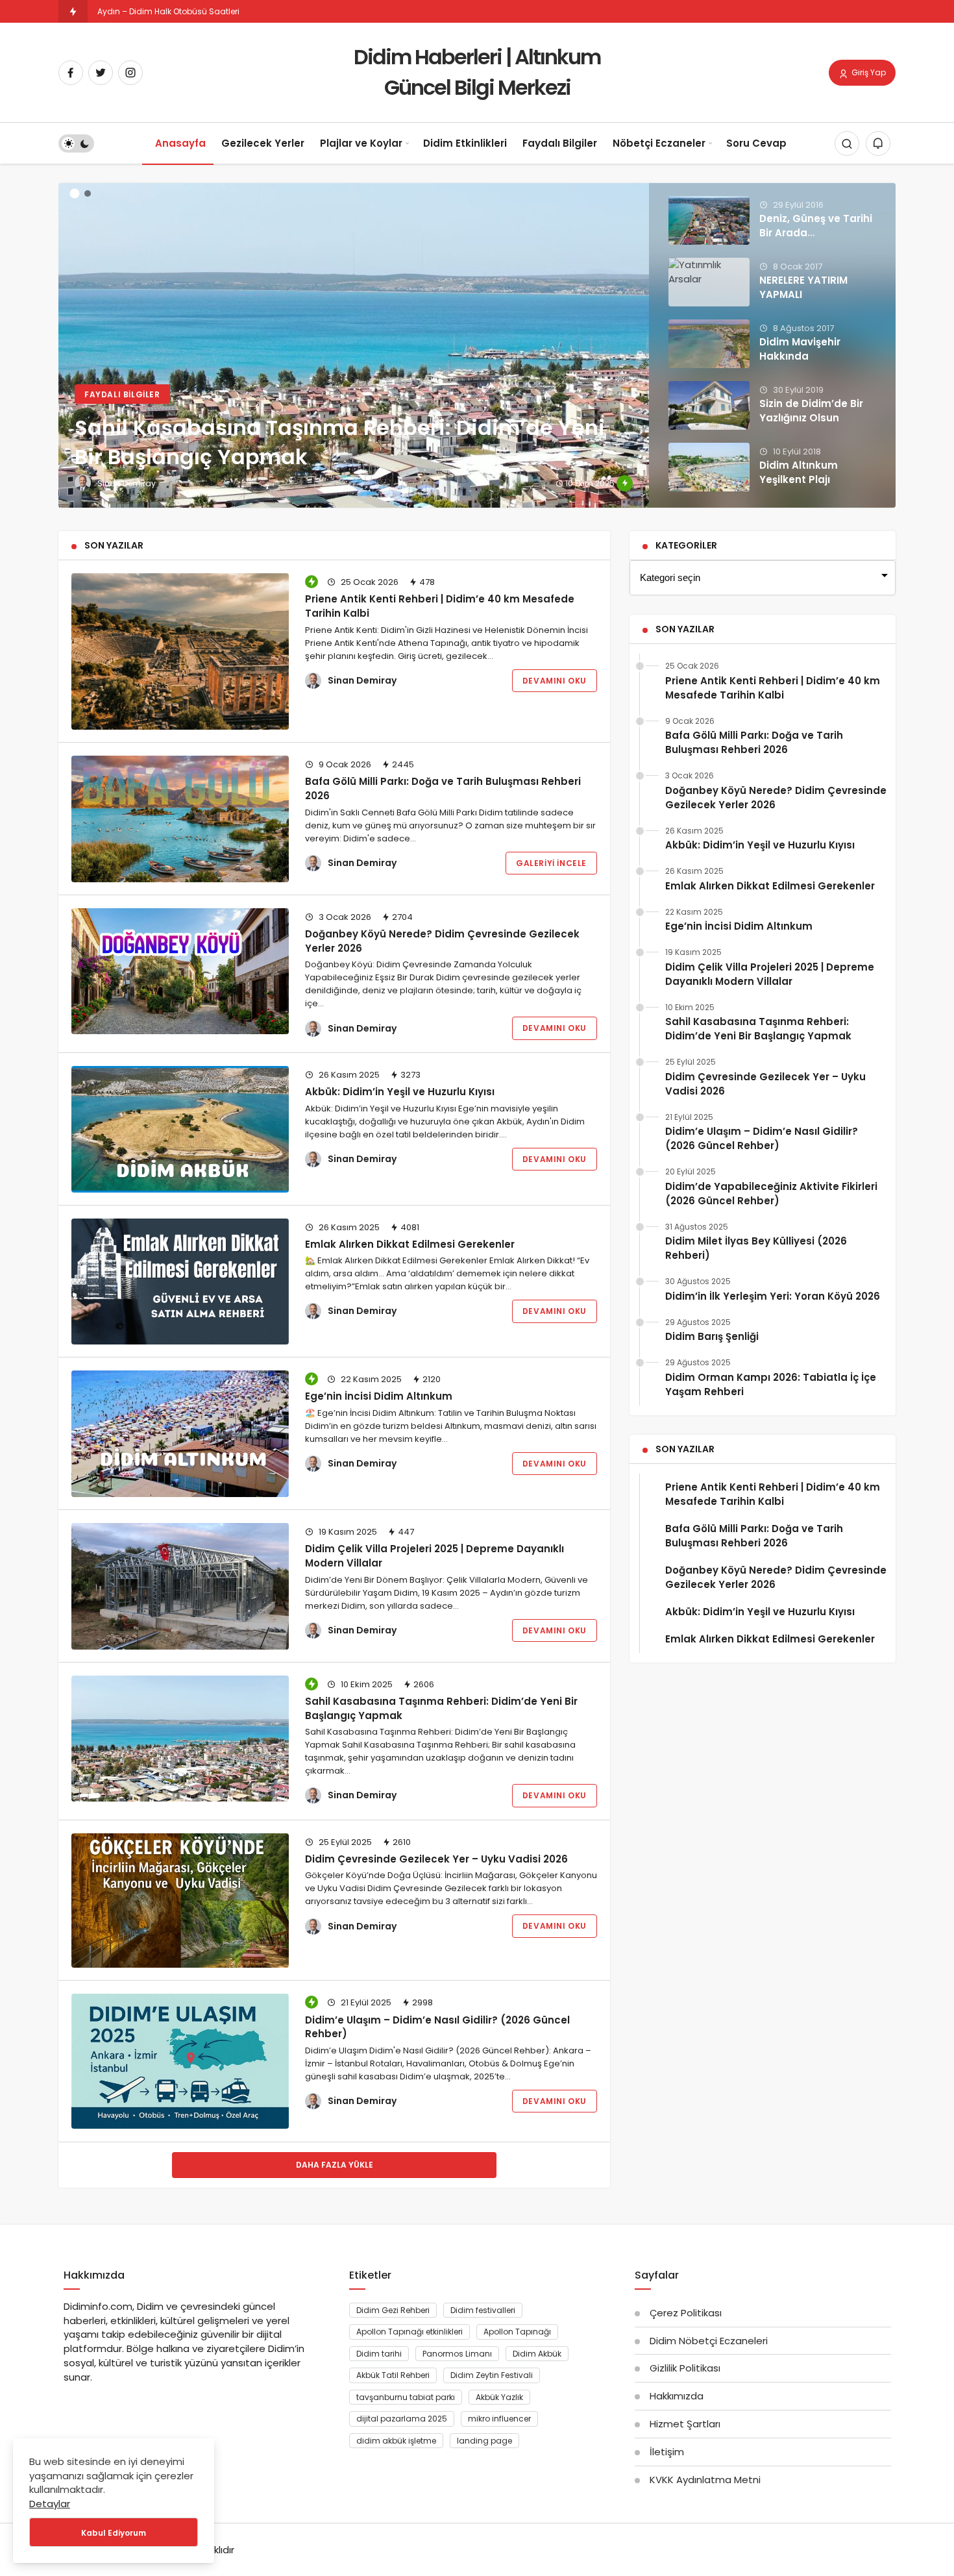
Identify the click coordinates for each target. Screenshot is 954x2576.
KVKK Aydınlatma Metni (705, 2480)
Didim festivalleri (483, 2310)
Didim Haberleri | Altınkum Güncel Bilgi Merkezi (477, 72)
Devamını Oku (555, 681)
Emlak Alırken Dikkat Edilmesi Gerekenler (410, 1244)
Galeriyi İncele (551, 863)
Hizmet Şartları (685, 2424)
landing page (484, 2441)
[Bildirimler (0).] (878, 144)
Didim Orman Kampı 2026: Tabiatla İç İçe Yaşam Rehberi (771, 1384)
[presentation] (68, 338)
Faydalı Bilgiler (560, 143)
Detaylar (50, 2504)
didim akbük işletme (396, 2441)
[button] (75, 194)
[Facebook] (71, 73)
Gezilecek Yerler (263, 143)
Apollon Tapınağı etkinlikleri (410, 2332)
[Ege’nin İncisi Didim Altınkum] (180, 1434)
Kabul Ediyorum (114, 2533)
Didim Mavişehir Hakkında (800, 349)
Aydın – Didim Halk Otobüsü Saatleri (168, 11)
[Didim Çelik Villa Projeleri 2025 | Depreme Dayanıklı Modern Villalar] (180, 1586)
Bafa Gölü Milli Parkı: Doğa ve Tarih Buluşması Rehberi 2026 (443, 788)
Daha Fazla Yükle (335, 2165)
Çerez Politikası (686, 2313)
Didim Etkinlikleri (465, 143)
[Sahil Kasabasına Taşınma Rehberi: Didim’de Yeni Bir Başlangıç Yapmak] (477, 345)
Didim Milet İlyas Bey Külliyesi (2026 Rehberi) (756, 1248)
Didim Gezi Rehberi (393, 2310)
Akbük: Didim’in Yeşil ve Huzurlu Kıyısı (400, 1092)
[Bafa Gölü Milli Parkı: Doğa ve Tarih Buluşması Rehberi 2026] (180, 819)
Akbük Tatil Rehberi (393, 2375)
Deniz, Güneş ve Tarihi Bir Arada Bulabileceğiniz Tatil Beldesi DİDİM (816, 240)
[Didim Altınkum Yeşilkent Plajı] (709, 467)
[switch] (76, 144)
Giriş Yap (868, 72)
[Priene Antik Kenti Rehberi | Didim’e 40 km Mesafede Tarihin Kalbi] (180, 651)
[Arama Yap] (847, 144)
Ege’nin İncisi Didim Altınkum (379, 1396)
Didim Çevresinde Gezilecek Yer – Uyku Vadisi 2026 (436, 1859)
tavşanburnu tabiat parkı (406, 2397)
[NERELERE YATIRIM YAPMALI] (709, 282)
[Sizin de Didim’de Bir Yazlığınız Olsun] (709, 405)
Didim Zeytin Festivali (492, 2375)
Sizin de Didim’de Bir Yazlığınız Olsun (811, 411)
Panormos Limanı (457, 2354)
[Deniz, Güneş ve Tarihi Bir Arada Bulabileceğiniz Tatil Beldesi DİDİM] (709, 220)
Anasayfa (180, 143)
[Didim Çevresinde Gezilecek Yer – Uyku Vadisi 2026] (180, 1901)
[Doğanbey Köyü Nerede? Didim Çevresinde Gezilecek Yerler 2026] (180, 972)
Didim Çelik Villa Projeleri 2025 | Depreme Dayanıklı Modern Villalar (434, 1556)
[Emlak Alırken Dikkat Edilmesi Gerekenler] (180, 1282)
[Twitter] (101, 73)
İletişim (667, 2452)
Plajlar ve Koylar (361, 143)
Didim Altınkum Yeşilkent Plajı (799, 472)
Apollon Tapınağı (517, 2332)
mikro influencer (499, 2419)
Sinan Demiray (362, 680)
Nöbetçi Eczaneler (659, 143)
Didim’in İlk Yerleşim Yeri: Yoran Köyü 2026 (773, 1296)
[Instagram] (130, 73)
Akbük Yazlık (499, 2397)
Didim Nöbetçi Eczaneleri (709, 2341)
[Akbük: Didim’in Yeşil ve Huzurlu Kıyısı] (180, 1129)
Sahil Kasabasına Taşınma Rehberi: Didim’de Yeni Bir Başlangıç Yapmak (441, 1708)
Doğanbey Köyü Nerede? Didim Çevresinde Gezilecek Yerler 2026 (776, 798)
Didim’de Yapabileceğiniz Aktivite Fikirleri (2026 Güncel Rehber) (771, 1194)
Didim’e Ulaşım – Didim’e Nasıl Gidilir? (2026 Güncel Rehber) (437, 2026)
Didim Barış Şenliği (712, 1336)
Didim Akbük (537, 2354)
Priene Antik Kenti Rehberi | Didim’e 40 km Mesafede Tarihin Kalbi (440, 606)
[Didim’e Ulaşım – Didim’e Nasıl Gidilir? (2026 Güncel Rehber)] (180, 2061)
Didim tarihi (379, 2354)
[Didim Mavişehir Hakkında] (709, 344)
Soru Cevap (756, 143)
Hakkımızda (677, 2396)
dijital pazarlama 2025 (402, 2419)
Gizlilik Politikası (685, 2368)
